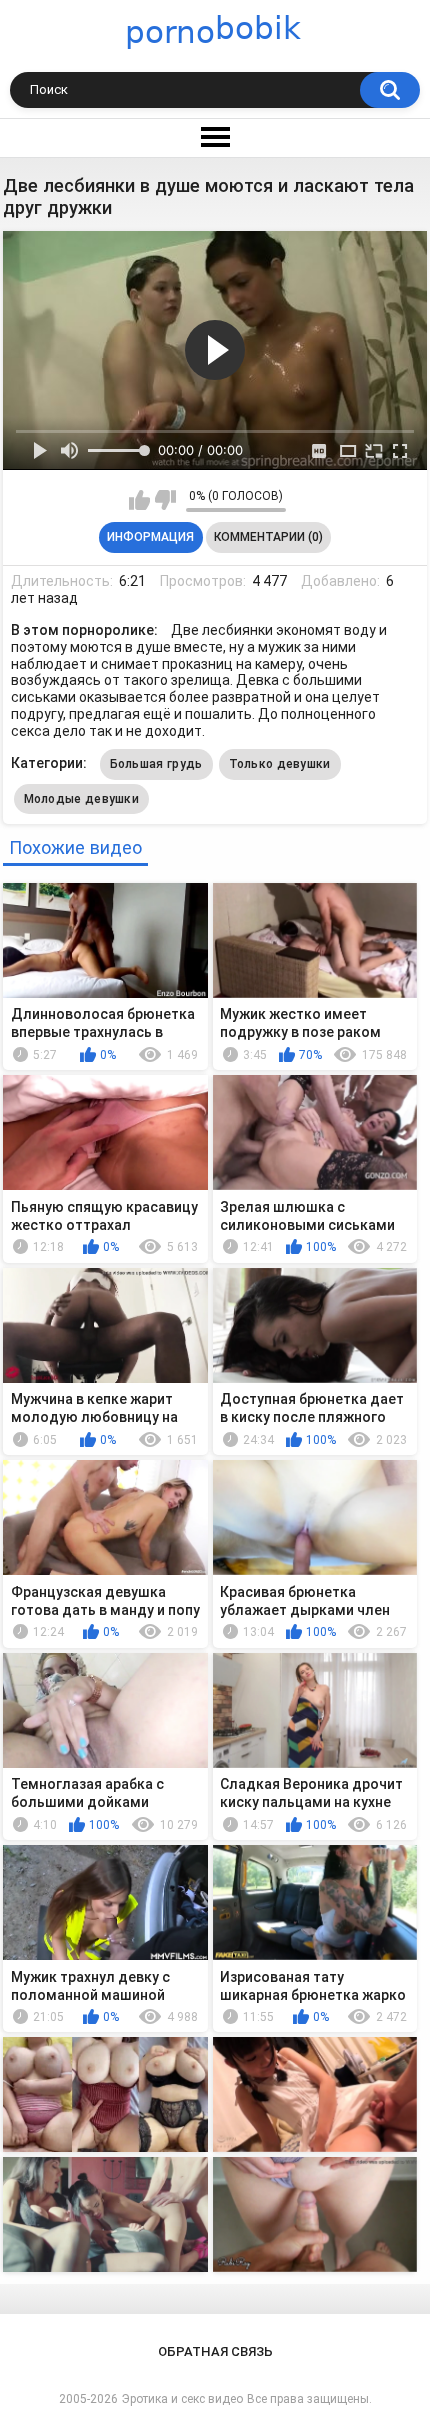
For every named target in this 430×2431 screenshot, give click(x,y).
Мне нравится (139, 500)
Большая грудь (156, 764)
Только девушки (280, 764)
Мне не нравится (165, 500)
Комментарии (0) (268, 537)
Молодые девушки (82, 799)
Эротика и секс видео (182, 2399)
